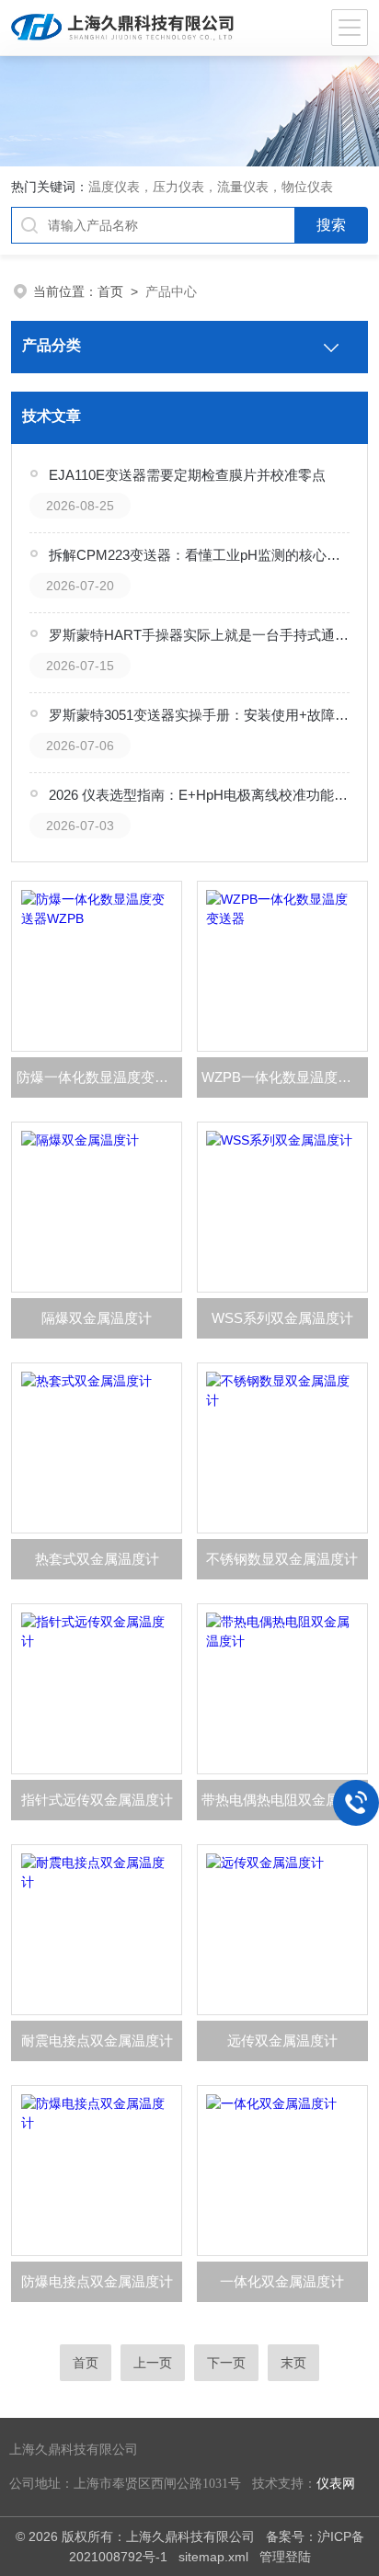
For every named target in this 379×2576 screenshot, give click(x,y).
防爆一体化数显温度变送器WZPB (99, 1077)
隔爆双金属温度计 (97, 1318)
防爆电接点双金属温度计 (97, 2281)
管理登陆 (285, 2557)
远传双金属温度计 (282, 2040)
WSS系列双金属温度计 (282, 1318)
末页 (293, 2363)
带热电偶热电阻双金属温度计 (284, 1800)
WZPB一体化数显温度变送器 (284, 1077)
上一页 (153, 2363)
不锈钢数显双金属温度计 (282, 1559)
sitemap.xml (213, 2557)
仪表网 (336, 2484)
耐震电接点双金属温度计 (97, 2040)
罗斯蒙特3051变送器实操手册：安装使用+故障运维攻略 (199, 715)
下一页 (226, 2363)
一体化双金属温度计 (282, 2281)
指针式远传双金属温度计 (97, 1800)
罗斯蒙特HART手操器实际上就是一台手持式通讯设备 (199, 635)
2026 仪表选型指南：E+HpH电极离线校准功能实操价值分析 (199, 795)
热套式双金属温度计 (97, 1559)
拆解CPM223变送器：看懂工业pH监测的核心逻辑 (199, 555)
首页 (110, 291)
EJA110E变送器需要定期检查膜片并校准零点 (187, 475)
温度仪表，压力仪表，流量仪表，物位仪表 (211, 187)
